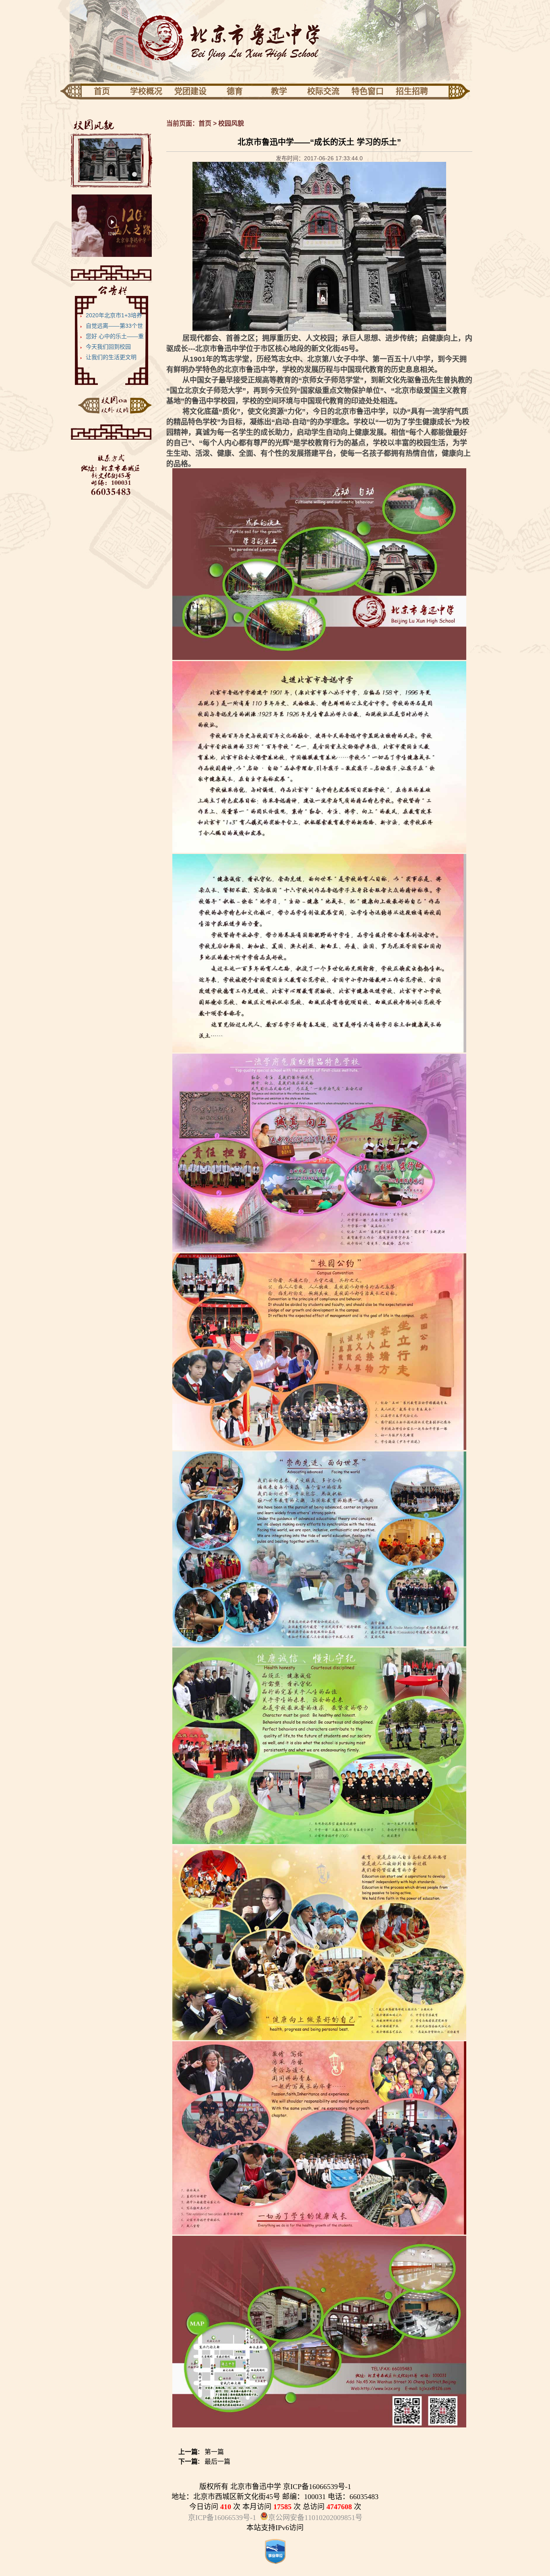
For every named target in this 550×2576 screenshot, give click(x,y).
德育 (235, 91)
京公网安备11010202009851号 (315, 2518)
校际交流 (323, 91)
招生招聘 (412, 91)
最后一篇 (204, 2461)
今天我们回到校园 (108, 347)
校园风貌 (231, 123)
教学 (279, 91)
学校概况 (146, 91)
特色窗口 (368, 91)
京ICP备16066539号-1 (222, 2518)
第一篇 (201, 2452)
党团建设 (190, 91)
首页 (102, 91)
